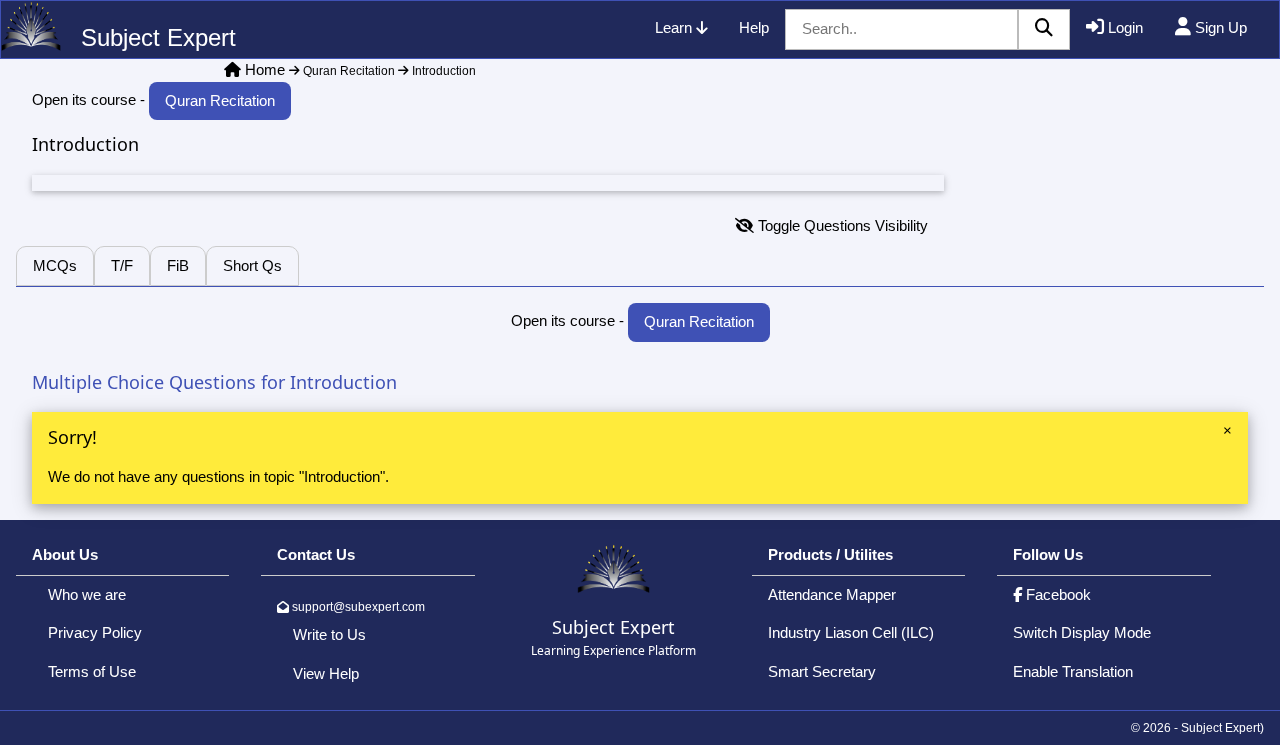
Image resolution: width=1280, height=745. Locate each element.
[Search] (1044, 29)
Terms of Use (92, 671)
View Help (326, 673)
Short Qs (252, 265)
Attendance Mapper (832, 594)
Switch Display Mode (1082, 632)
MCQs (55, 265)
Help (754, 27)
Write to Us (329, 634)
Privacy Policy (95, 632)
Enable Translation (1073, 671)
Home (265, 69)
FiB (178, 265)
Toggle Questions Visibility (841, 225)
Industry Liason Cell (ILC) (851, 632)
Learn (675, 27)
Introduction (442, 71)
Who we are (87, 594)
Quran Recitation (347, 71)
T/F (122, 265)
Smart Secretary (822, 671)
